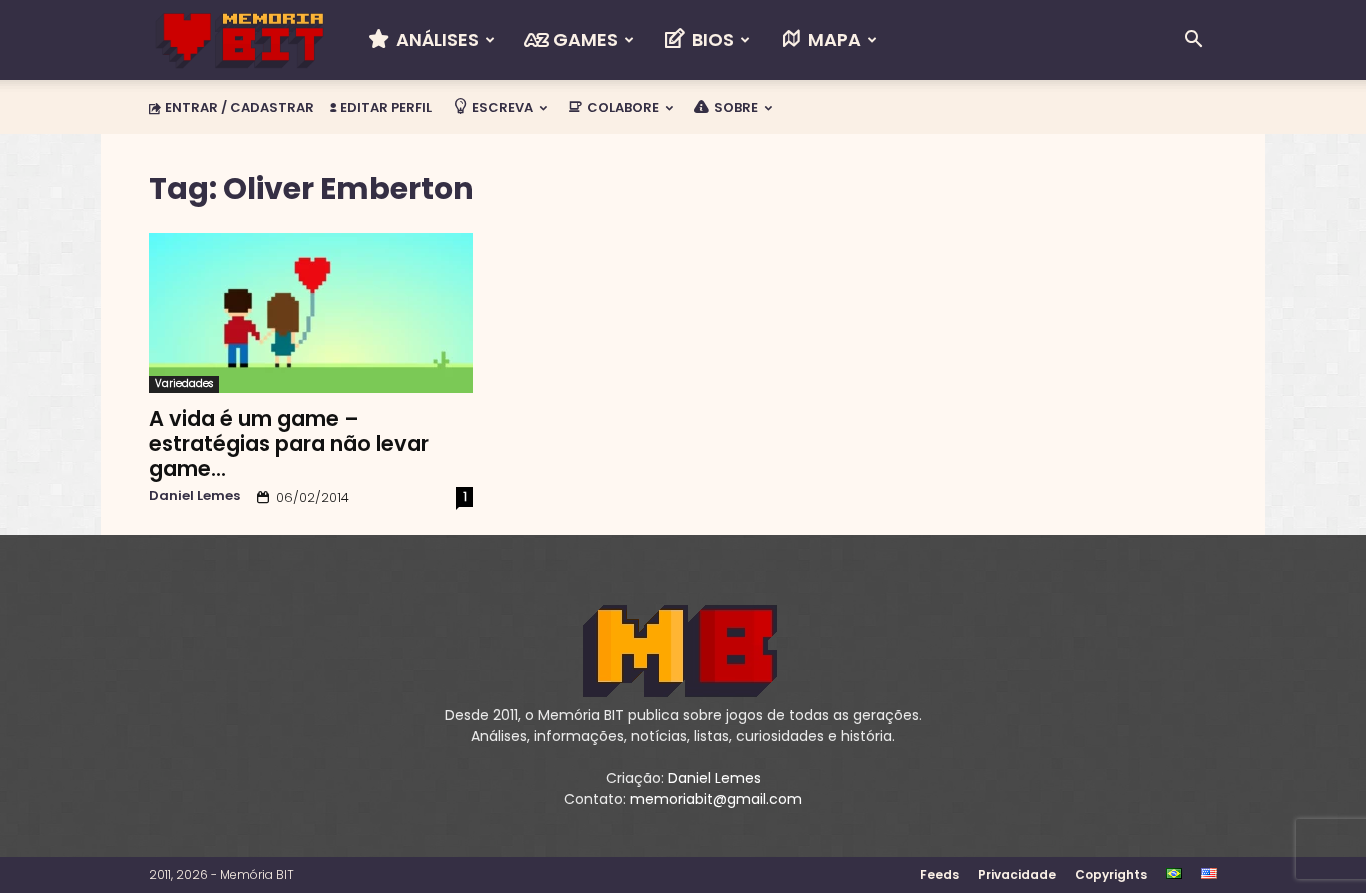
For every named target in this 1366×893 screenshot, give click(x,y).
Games (583, 39)
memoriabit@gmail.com (716, 799)
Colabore (621, 107)
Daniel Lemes (194, 495)
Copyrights (1111, 874)
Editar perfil (384, 107)
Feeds (939, 874)
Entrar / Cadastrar (239, 107)
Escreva (501, 107)
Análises (435, 39)
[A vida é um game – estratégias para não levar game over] (311, 313)
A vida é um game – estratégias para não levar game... (289, 443)
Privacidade (1017, 874)
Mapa (832, 39)
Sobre (734, 107)
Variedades (184, 383)
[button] (1193, 41)
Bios (711, 39)
